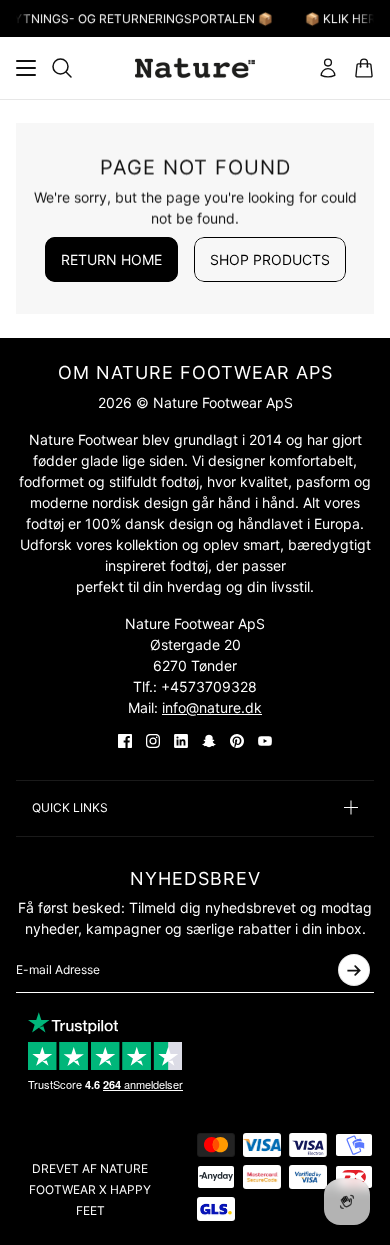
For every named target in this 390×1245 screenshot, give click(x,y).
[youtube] (265, 741)
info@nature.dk (212, 707)
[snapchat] (209, 741)
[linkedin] (181, 741)
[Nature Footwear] (195, 68)
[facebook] (125, 741)
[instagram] (153, 741)
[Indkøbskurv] (364, 68)
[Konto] (328, 68)
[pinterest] (237, 741)
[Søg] (62, 68)
